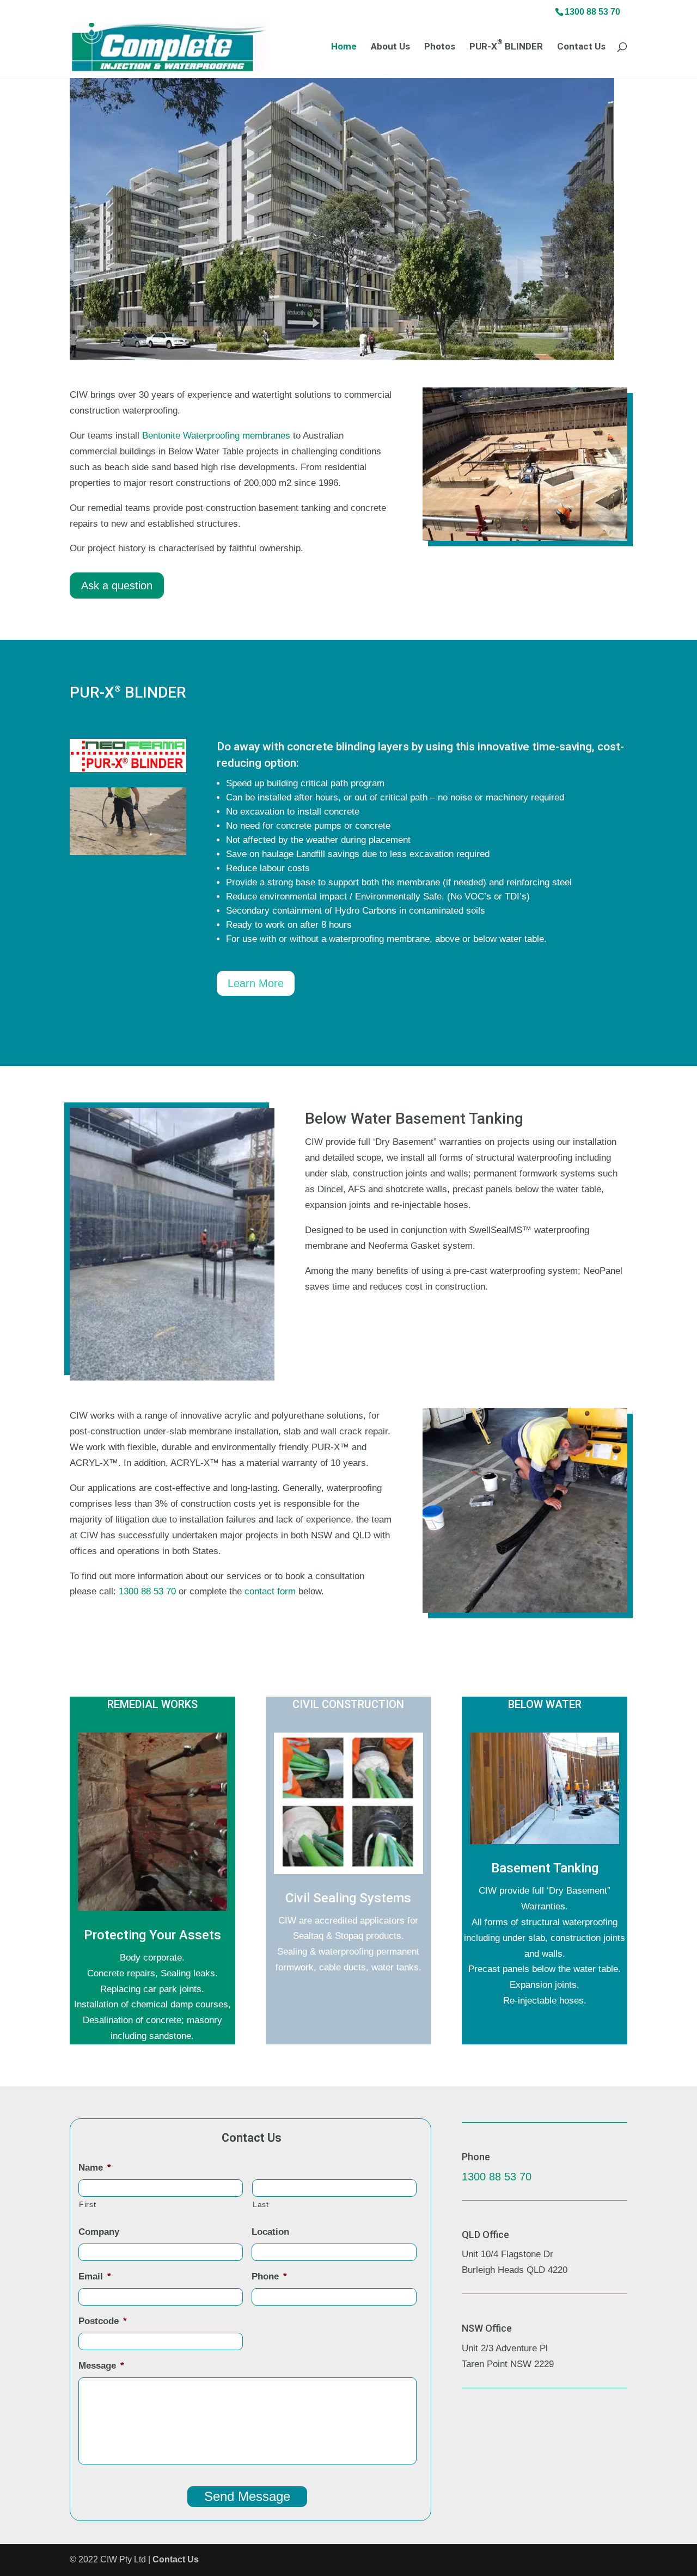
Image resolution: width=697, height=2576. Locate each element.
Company (99, 2232)
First (87, 2204)
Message (101, 2366)
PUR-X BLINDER (506, 47)
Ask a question (117, 586)
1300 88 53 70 (592, 12)
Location (270, 2232)
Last (261, 2204)
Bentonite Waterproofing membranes (216, 436)
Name (95, 2168)
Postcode (103, 2321)
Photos (440, 47)
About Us (390, 47)
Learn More (256, 983)
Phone (269, 2276)
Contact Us (581, 47)
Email (95, 2276)
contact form (270, 1591)
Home (344, 47)
